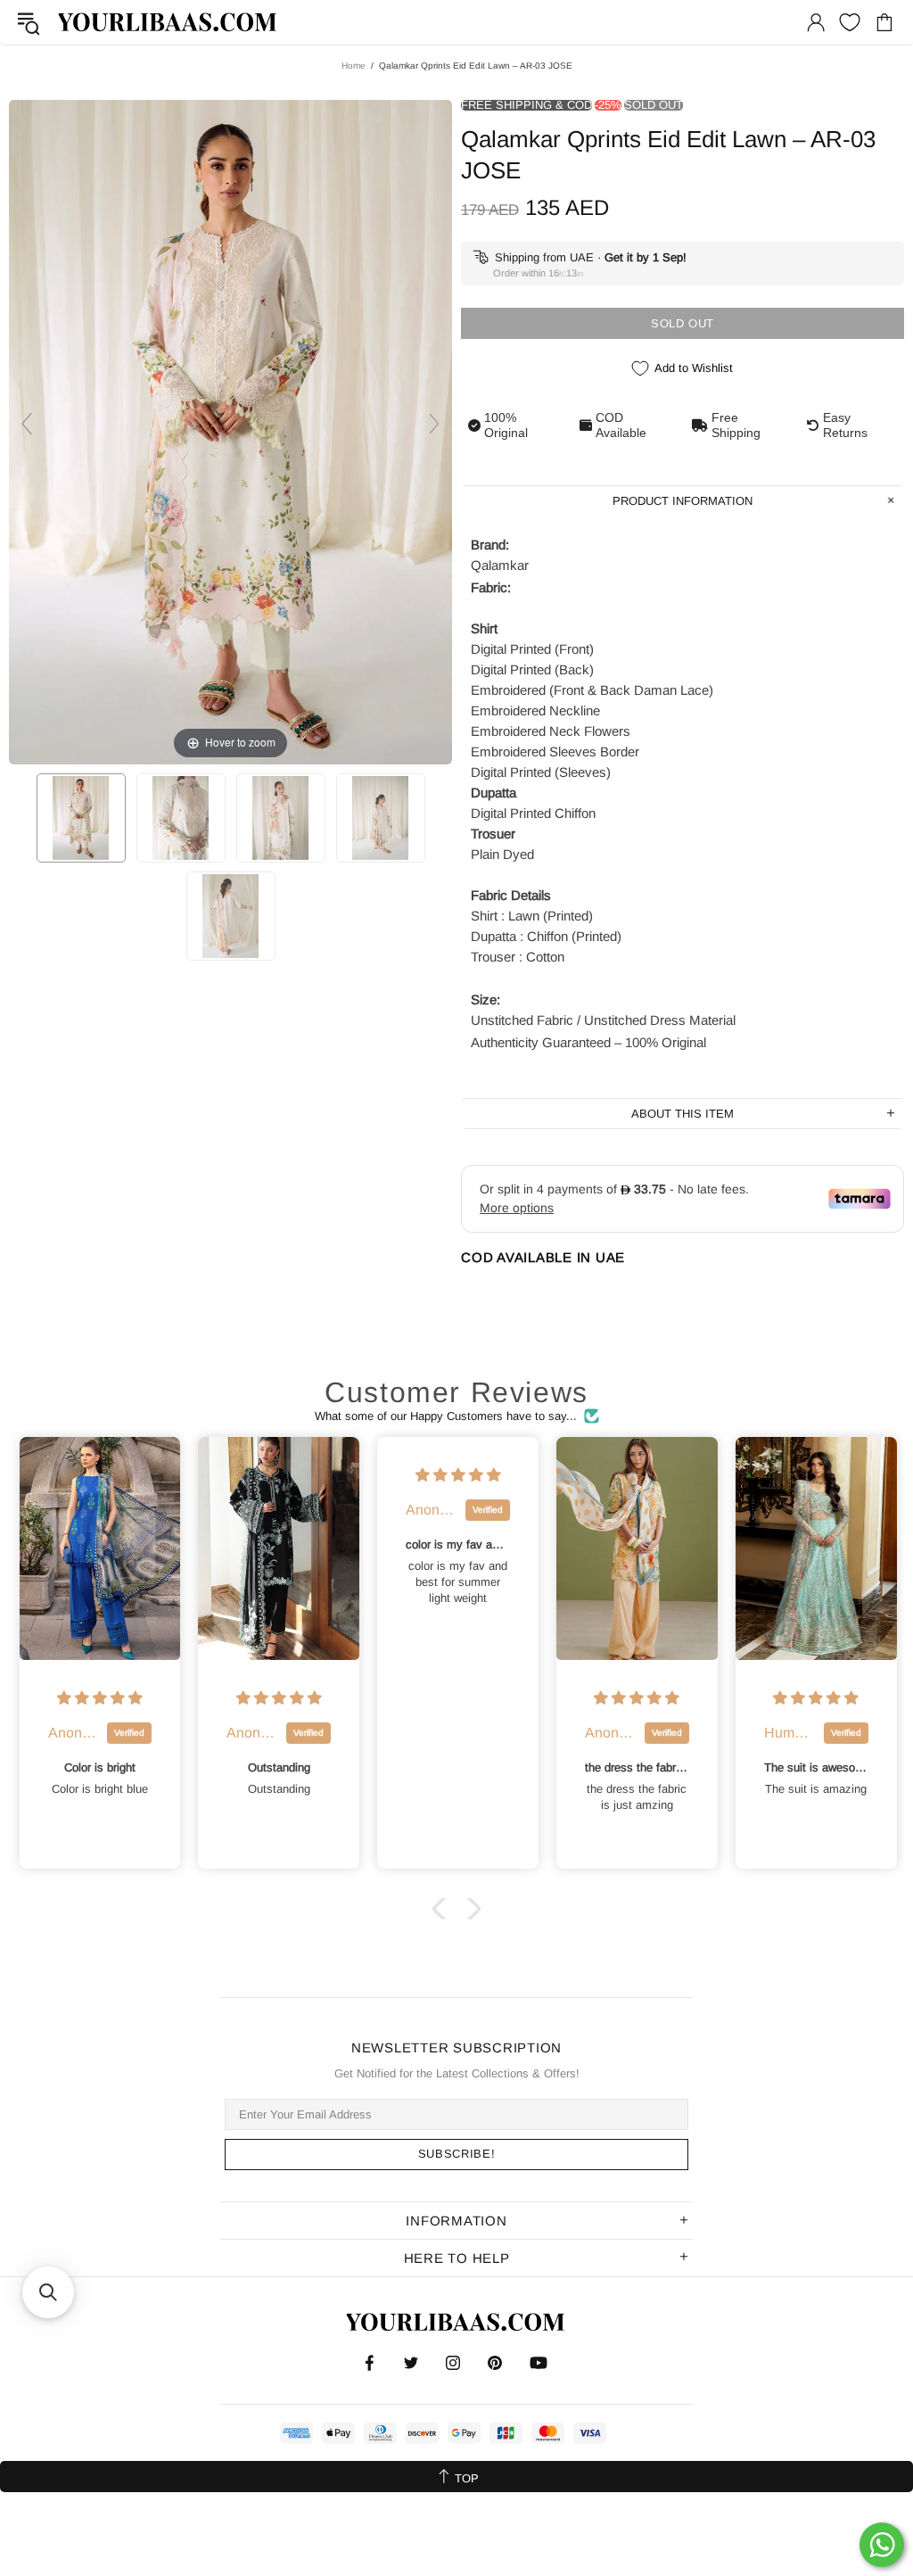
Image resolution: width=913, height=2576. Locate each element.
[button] (443, 1909)
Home (354, 66)
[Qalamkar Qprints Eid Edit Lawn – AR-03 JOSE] (81, 818)
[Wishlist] (850, 22)
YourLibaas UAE (169, 22)
